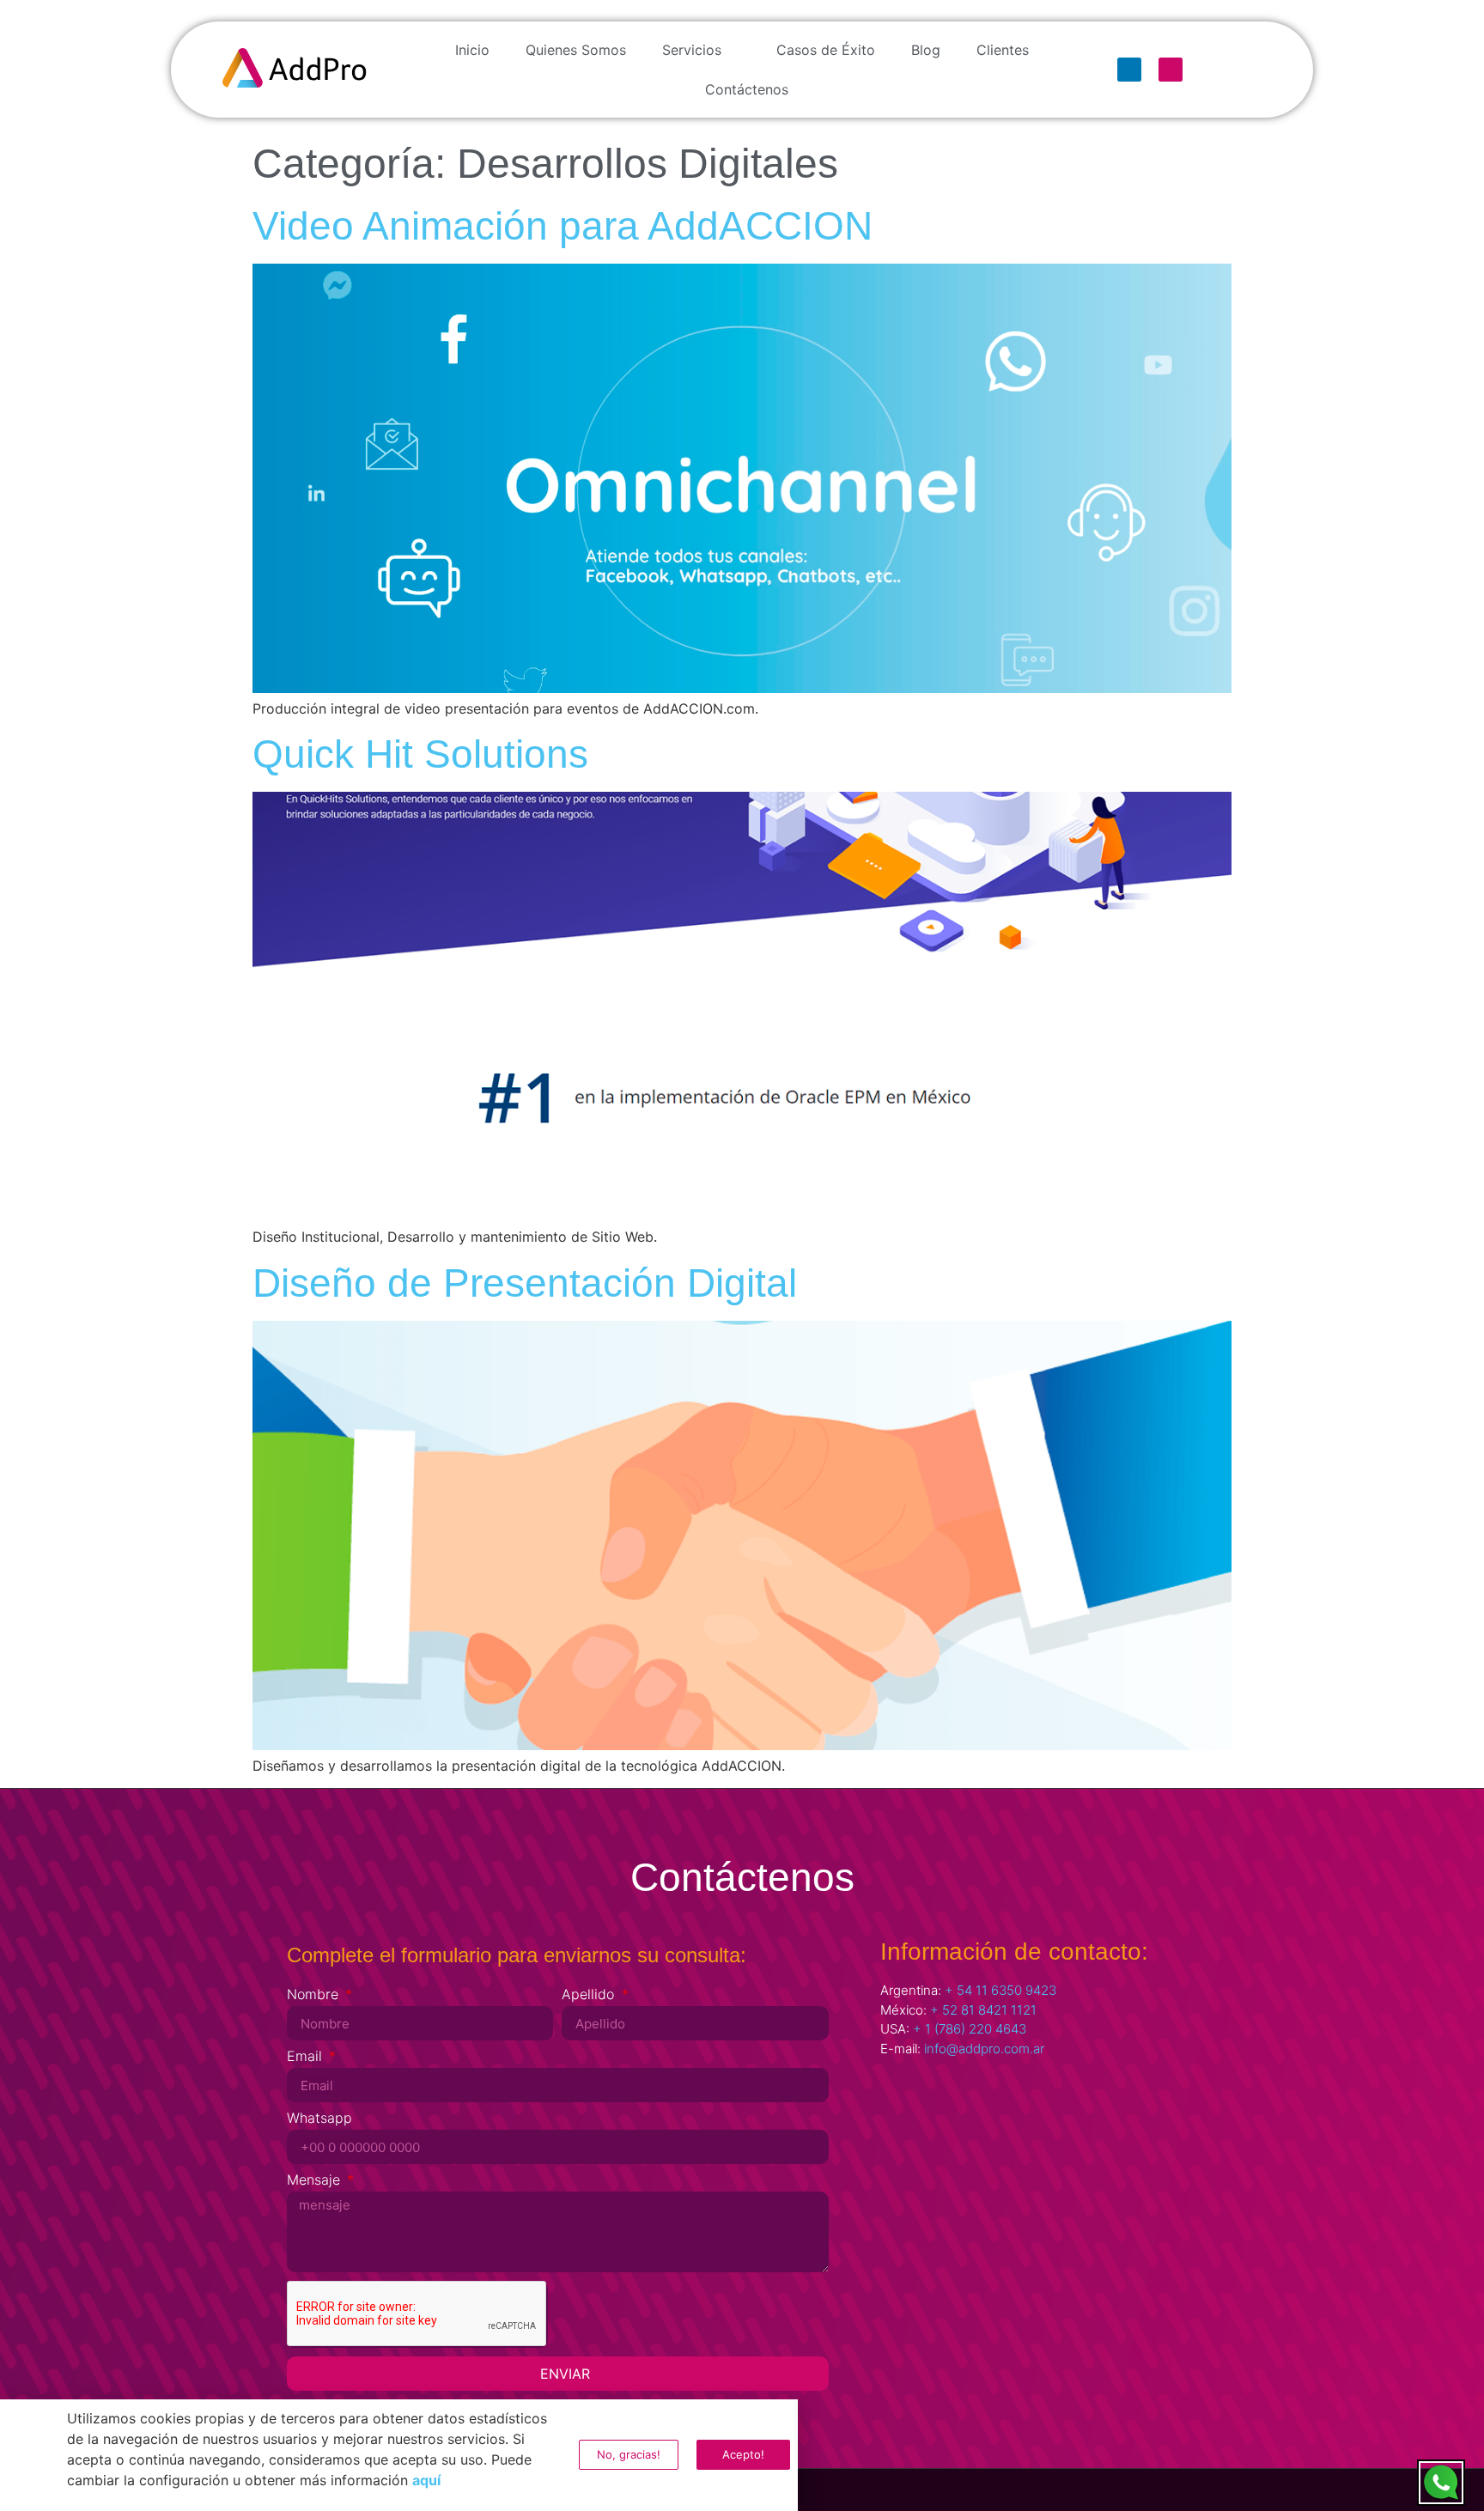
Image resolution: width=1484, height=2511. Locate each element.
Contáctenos (747, 89)
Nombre (315, 1995)
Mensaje (316, 2180)
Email (307, 2057)
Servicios (692, 50)
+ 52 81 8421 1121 (983, 2010)
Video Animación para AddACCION (563, 226)
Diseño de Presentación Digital (525, 1283)
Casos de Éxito (826, 50)
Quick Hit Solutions (420, 754)
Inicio (472, 50)
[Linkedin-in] (1129, 70)
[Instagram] (1171, 70)
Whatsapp (319, 2119)
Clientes (1003, 50)
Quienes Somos (576, 50)
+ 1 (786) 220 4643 (970, 2029)
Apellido (590, 1995)
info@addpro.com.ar (984, 2049)
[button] (792, 2407)
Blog (926, 50)
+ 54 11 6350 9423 (1000, 1990)
